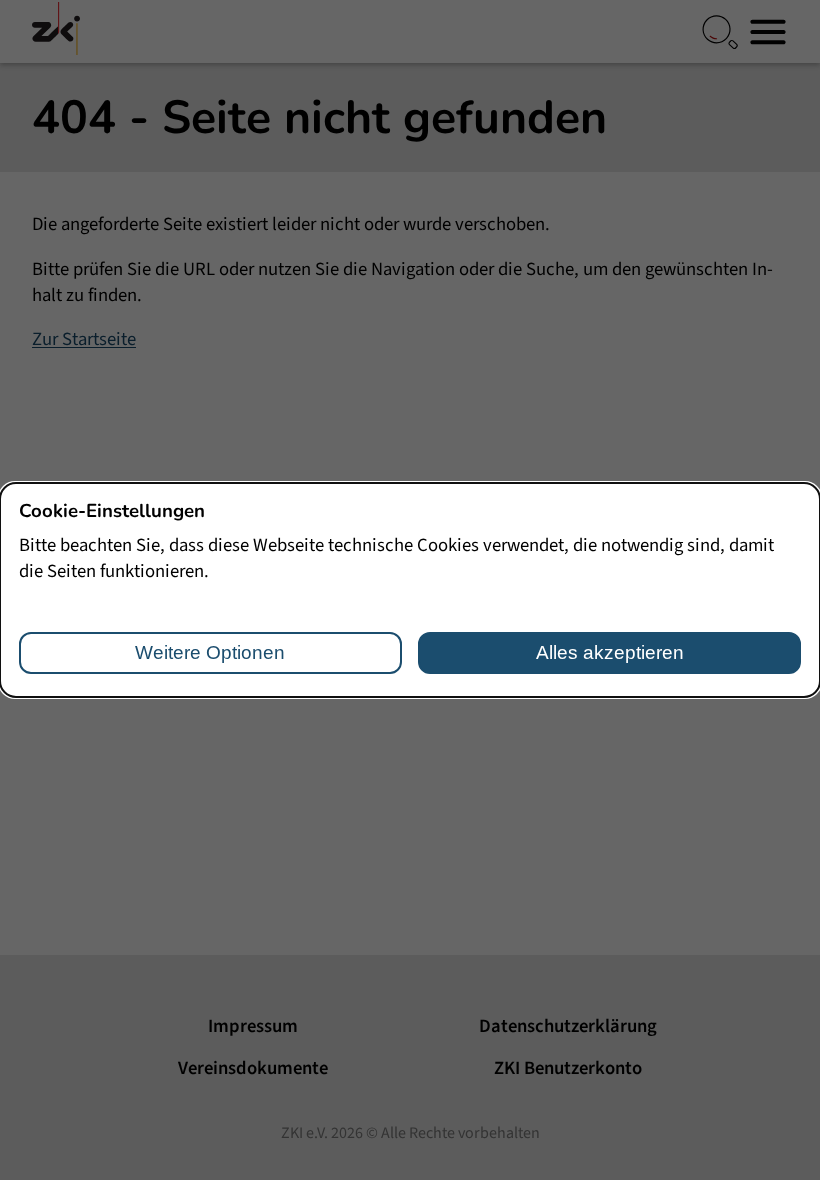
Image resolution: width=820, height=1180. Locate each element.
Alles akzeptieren (610, 652)
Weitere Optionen (210, 652)
